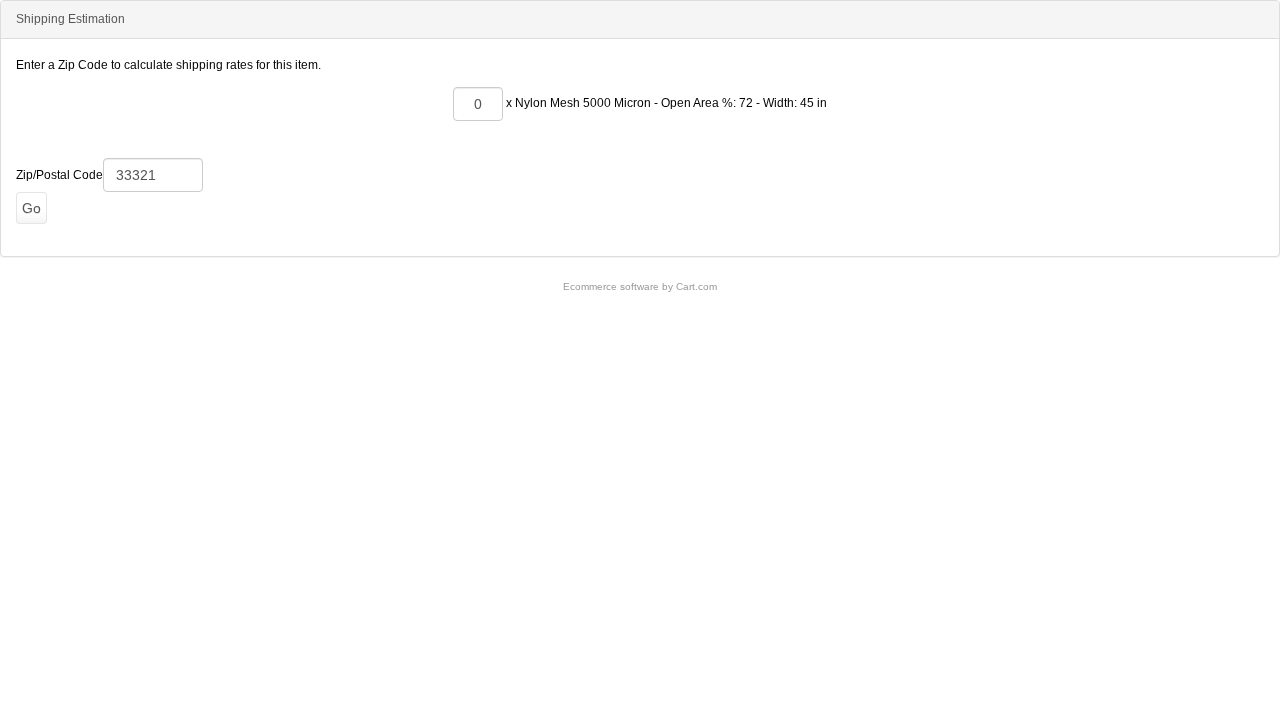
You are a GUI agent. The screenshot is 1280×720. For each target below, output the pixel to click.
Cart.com (696, 286)
